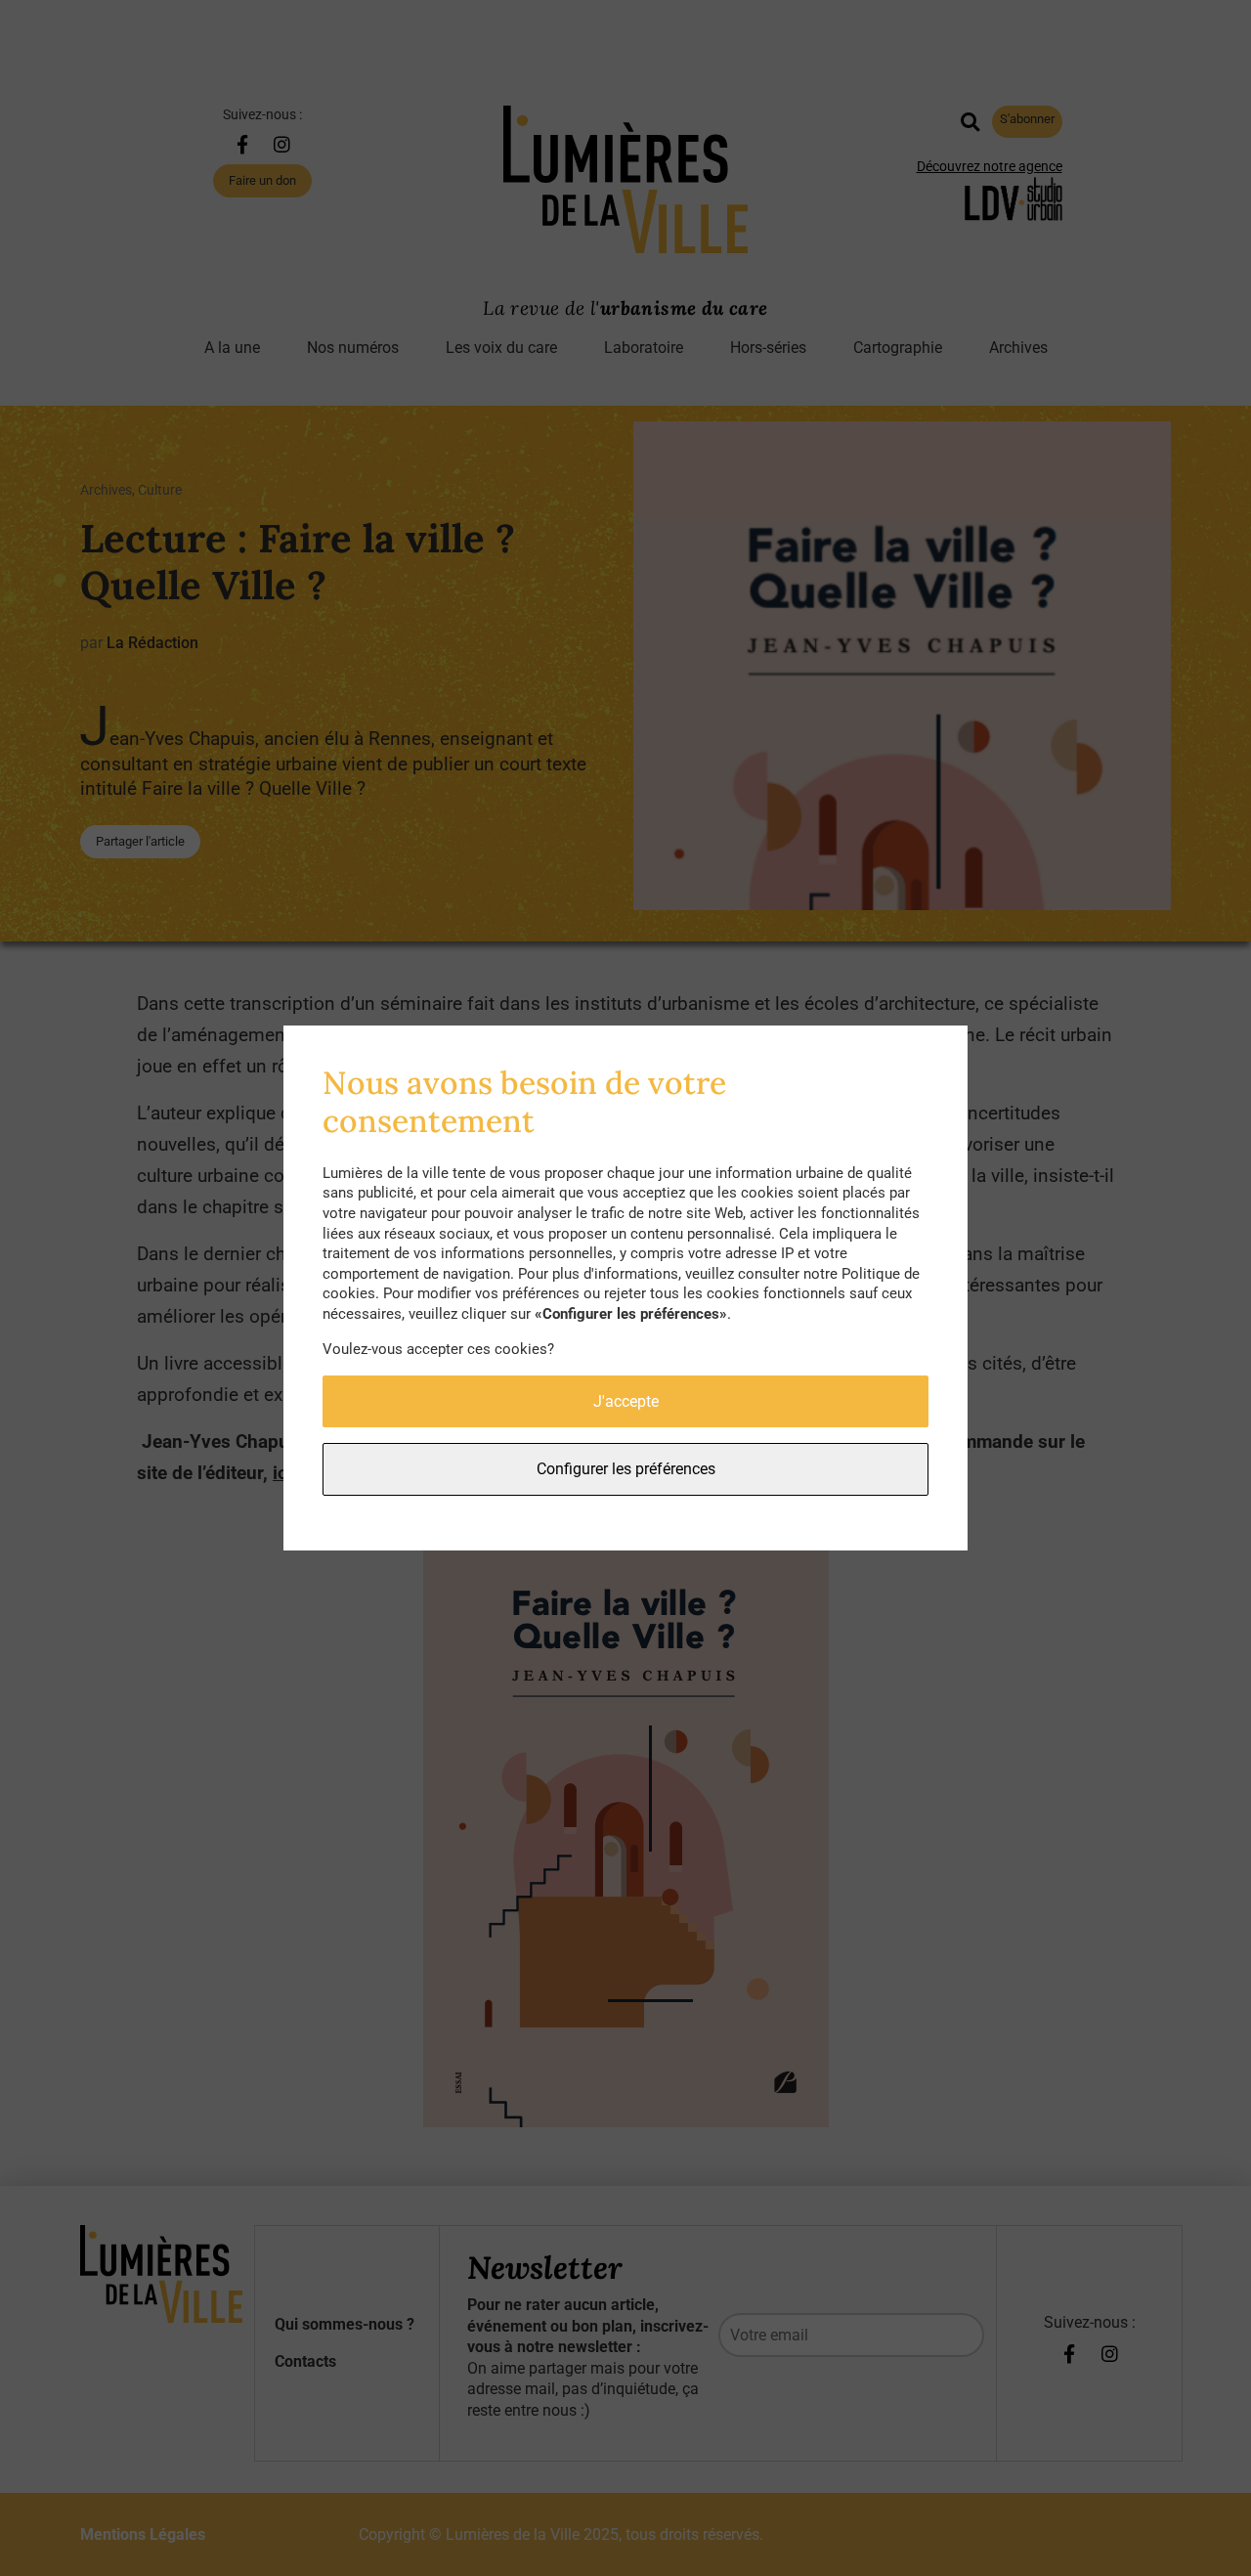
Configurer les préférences (626, 1469)
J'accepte (626, 1401)
